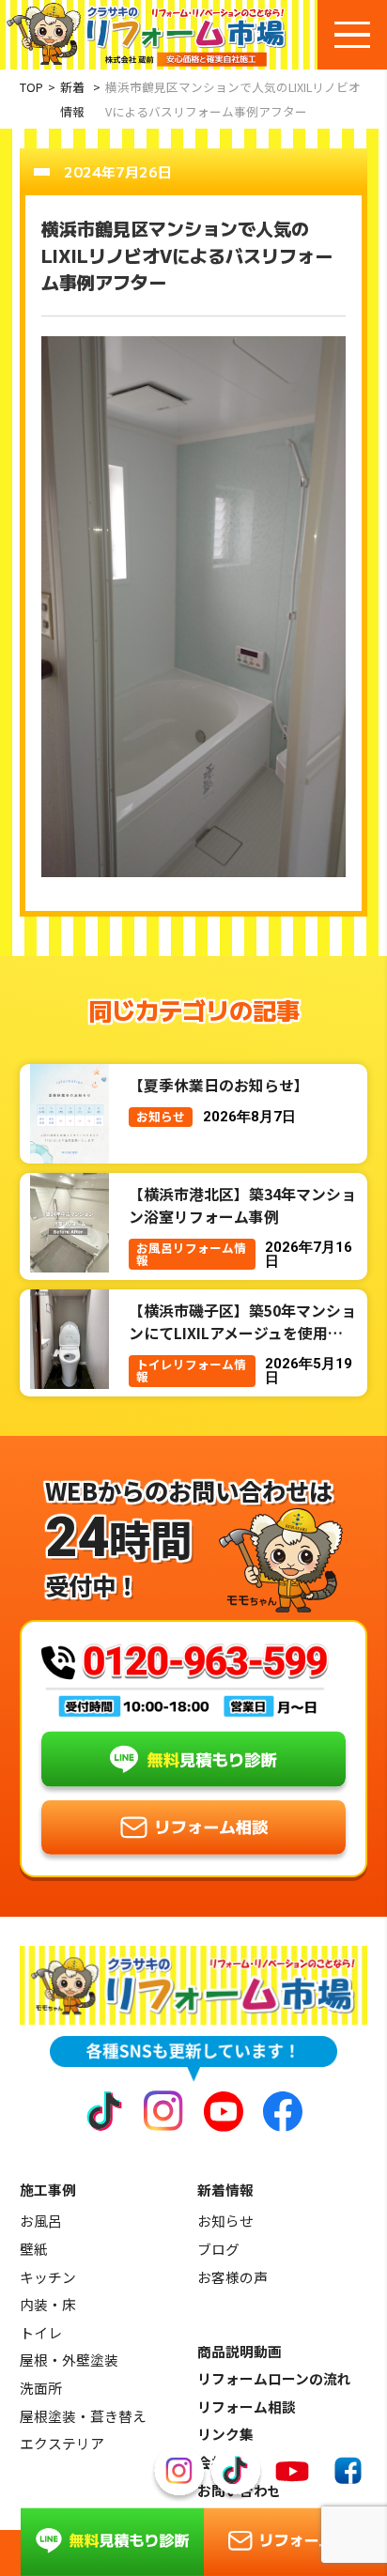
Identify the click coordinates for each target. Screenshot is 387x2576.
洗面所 (41, 2388)
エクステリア (62, 2443)
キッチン (48, 2277)
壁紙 (34, 2249)
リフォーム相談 (247, 2406)
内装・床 (48, 2304)
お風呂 (41, 2221)
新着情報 (72, 99)
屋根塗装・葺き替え (83, 2416)
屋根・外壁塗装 (69, 2360)
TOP (31, 87)
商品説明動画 (240, 2351)
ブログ (218, 2249)
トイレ (41, 2332)
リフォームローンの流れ (274, 2378)
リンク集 (225, 2434)
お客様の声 (232, 2277)
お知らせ (225, 2221)
